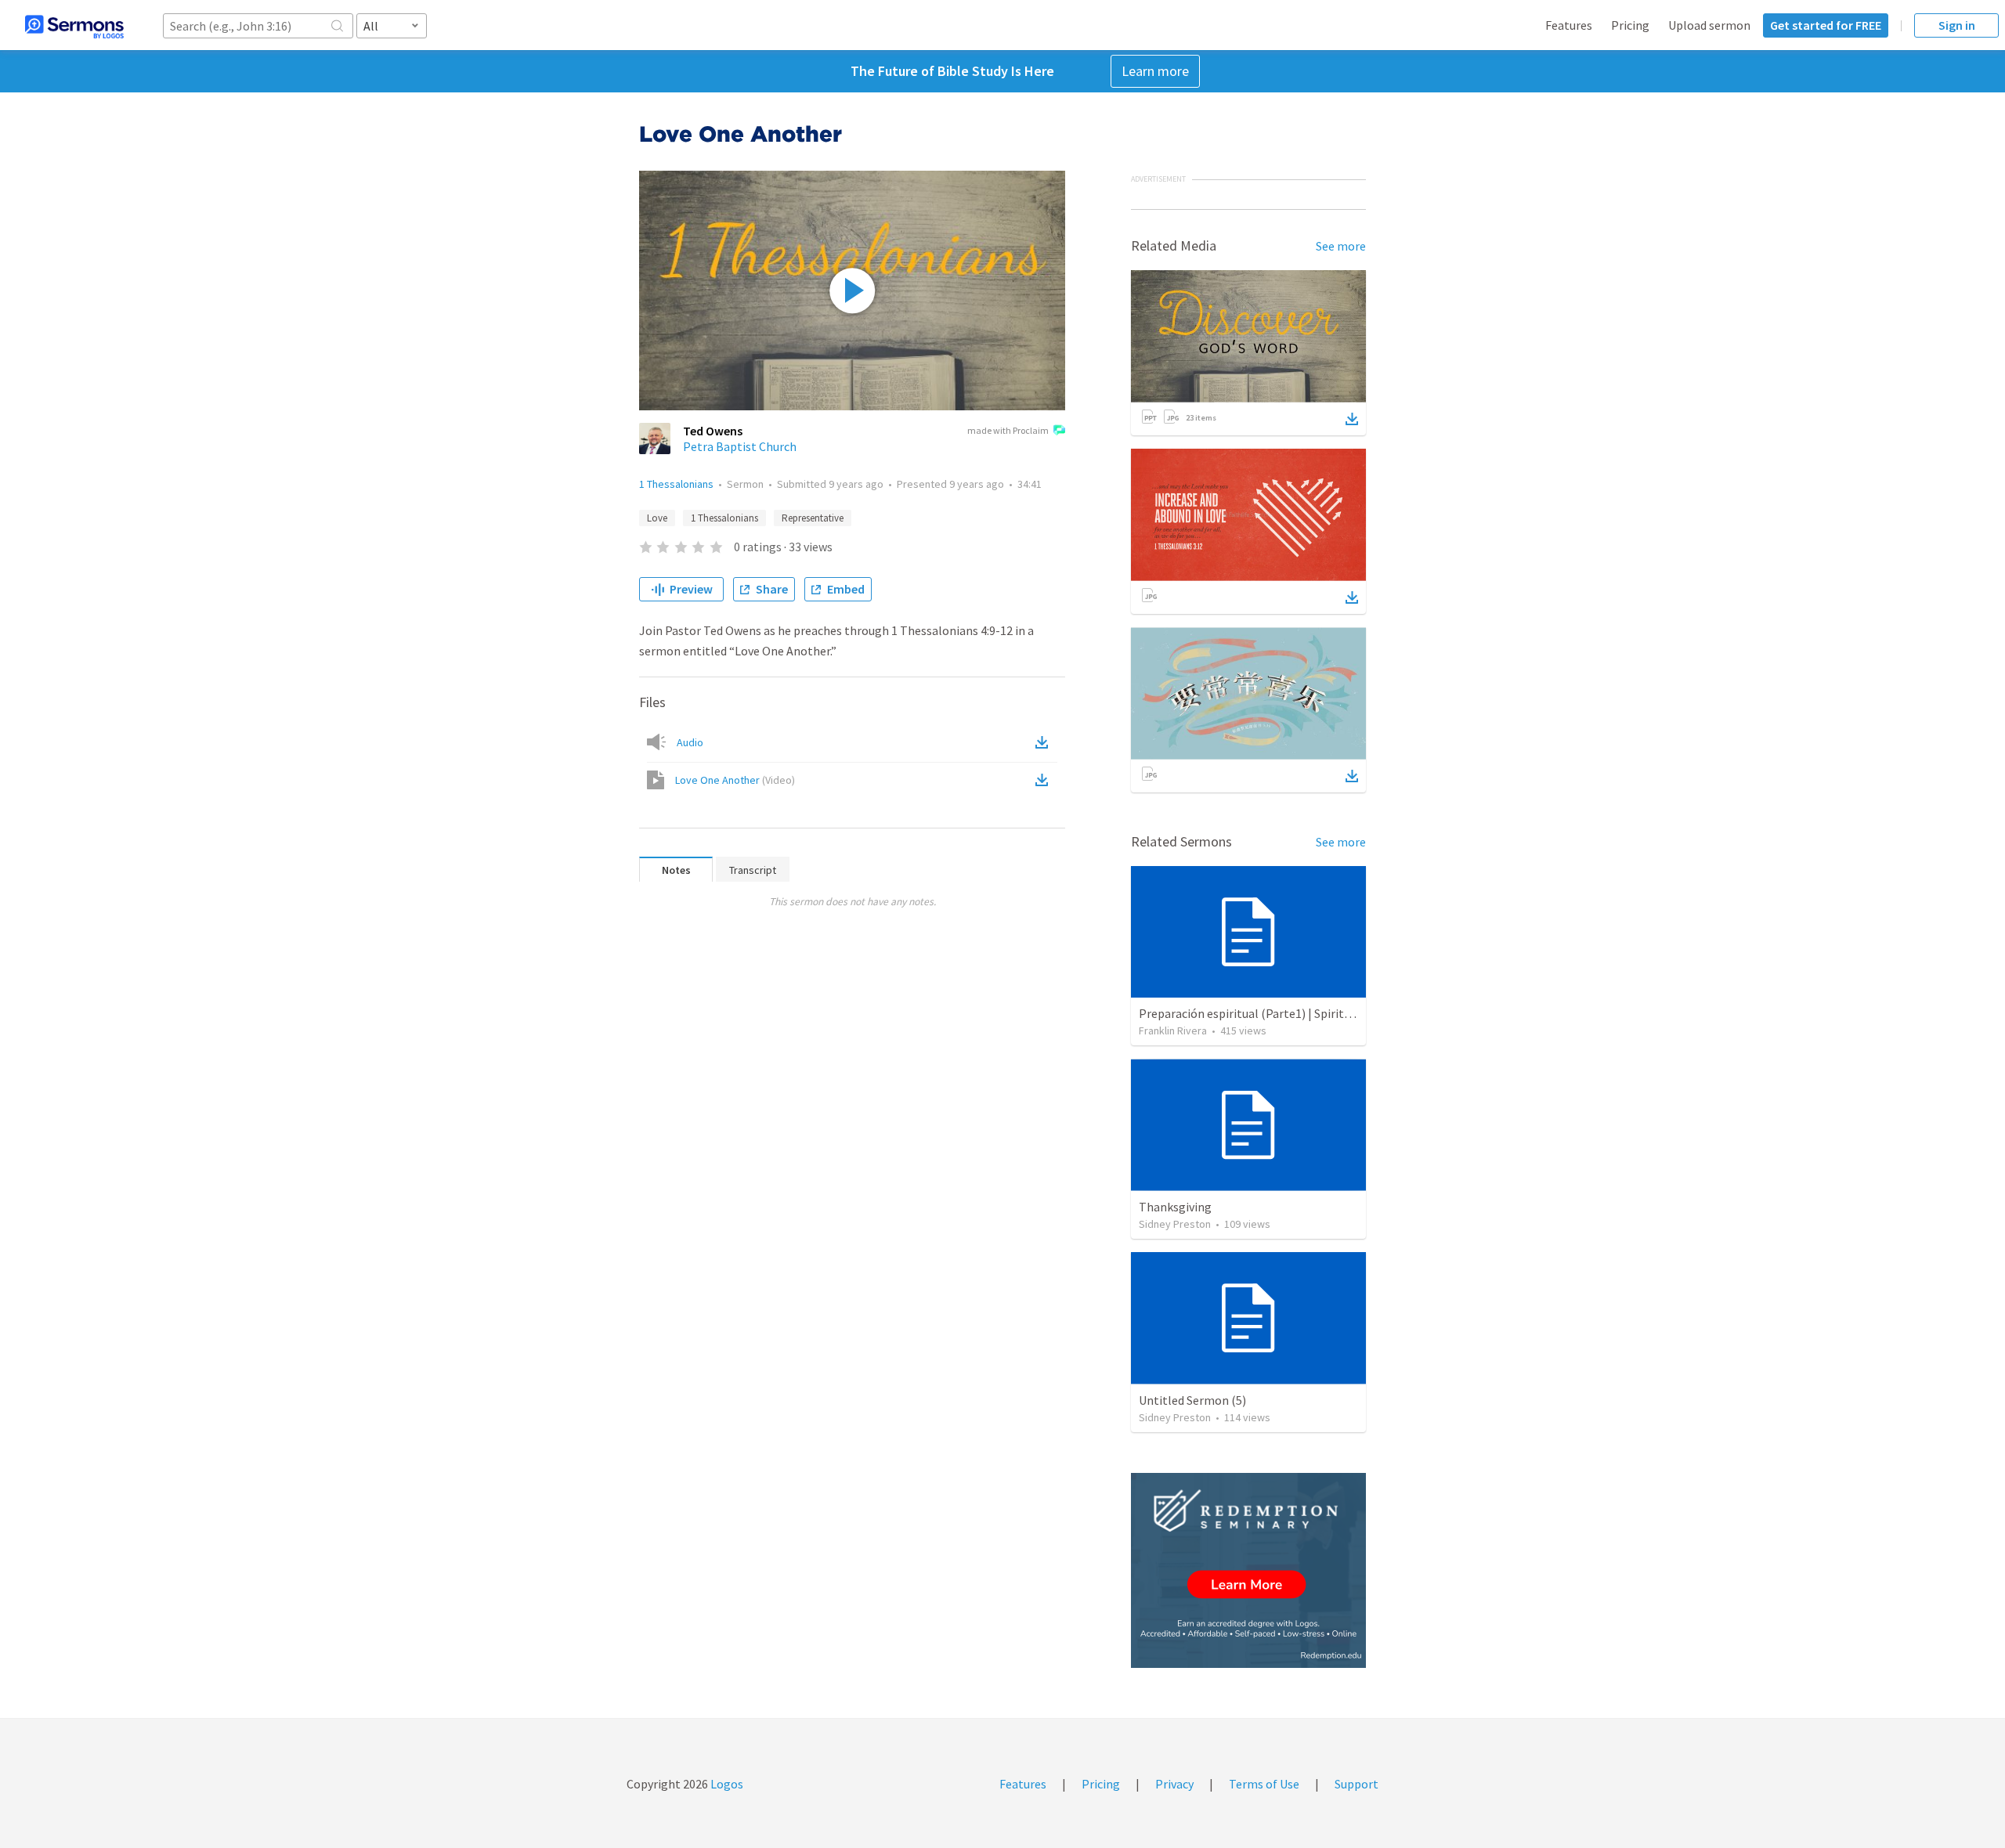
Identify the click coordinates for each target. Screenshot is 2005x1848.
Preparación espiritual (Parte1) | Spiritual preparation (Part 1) (1305, 1013)
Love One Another (735, 780)
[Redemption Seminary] (1248, 1570)
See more (1341, 246)
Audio (690, 742)
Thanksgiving (1175, 1207)
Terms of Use (1264, 1784)
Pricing (1630, 25)
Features (1569, 25)
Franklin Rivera (1173, 1030)
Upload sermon (1709, 25)
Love (657, 518)
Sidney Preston (1175, 1224)
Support (1357, 1784)
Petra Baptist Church (740, 446)
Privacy (1174, 1784)
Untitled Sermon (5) (1192, 1400)
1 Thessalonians (676, 484)
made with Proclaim (1008, 430)
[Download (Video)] (1045, 780)
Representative (813, 518)
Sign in (1957, 25)
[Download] (1352, 419)
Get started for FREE (1826, 25)
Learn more (1155, 71)
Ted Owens (713, 431)
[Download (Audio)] (1045, 742)
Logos (726, 1784)
